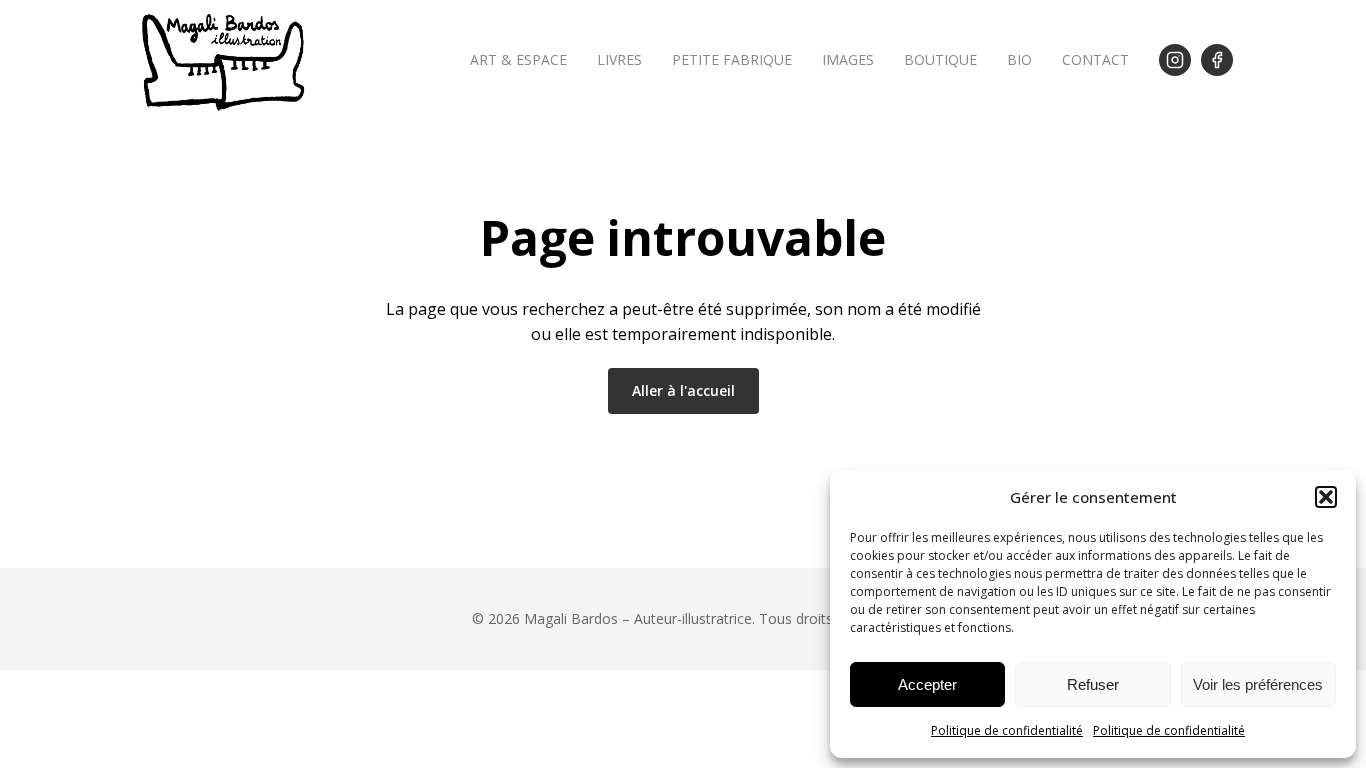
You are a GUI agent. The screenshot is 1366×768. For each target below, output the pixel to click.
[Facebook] (1217, 60)
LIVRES (619, 59)
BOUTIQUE (940, 59)
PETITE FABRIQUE (732, 59)
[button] (1326, 497)
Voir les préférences (1258, 684)
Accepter (927, 684)
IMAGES (848, 59)
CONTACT (1095, 59)
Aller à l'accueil (683, 390)
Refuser (1093, 684)
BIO (1019, 59)
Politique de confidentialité (1007, 730)
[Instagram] (1175, 60)
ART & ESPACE (518, 59)
